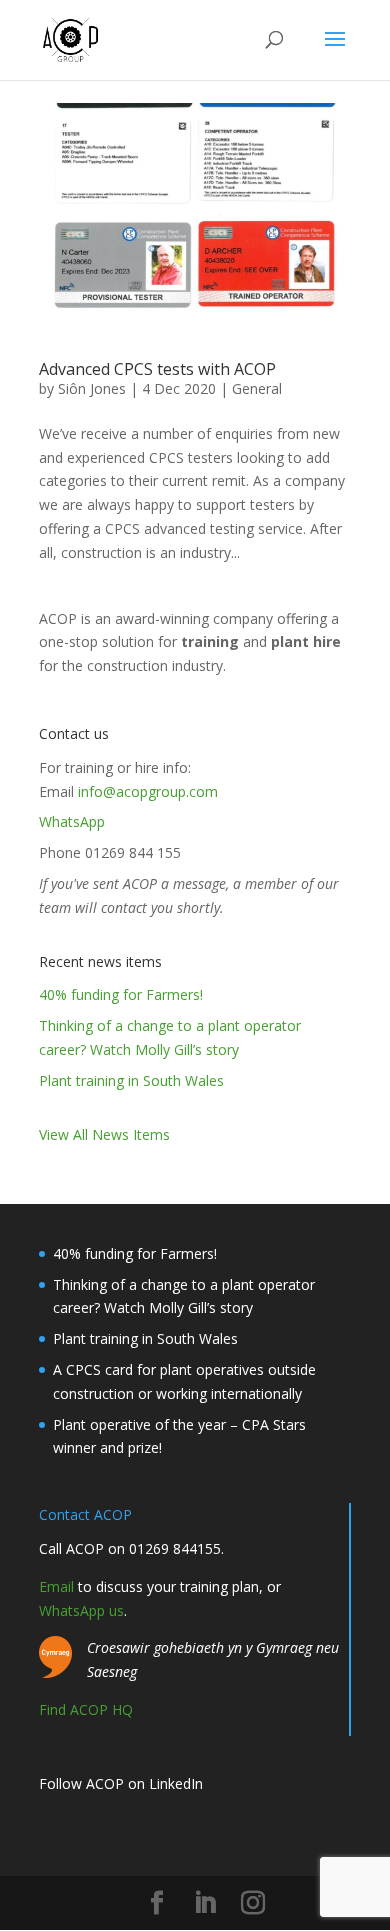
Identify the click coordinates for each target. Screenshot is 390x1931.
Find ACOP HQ (86, 1709)
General (257, 388)
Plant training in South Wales (131, 1080)
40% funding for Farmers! (121, 994)
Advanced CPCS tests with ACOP (157, 369)
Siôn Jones (92, 388)
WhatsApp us (81, 1610)
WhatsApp (72, 821)
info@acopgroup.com (148, 791)
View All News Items (104, 1134)
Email (56, 1586)
